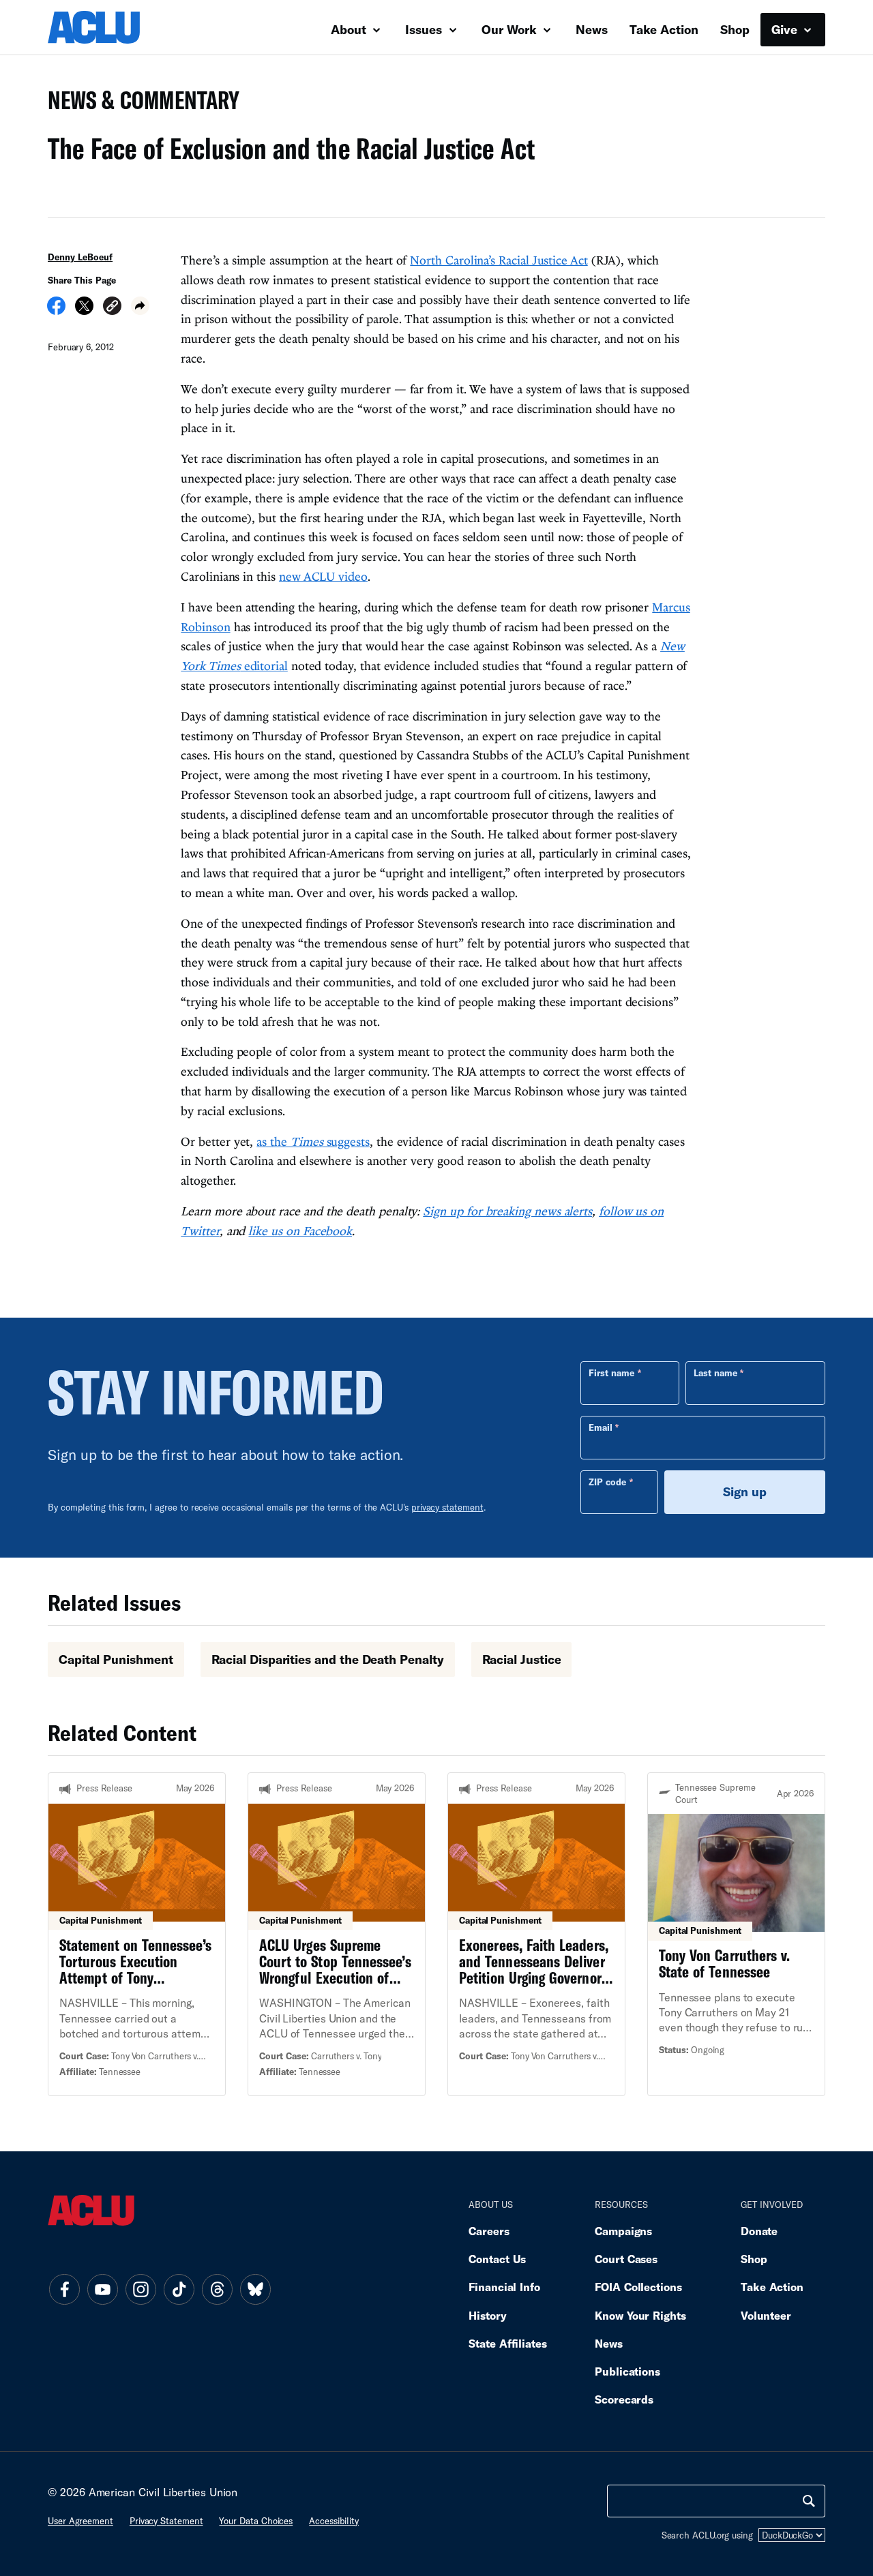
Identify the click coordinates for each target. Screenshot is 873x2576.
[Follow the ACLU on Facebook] (64, 2290)
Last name (715, 1373)
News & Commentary (138, 104)
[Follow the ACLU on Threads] (217, 2290)
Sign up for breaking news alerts (507, 1211)
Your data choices (256, 2521)
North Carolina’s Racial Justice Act (499, 260)
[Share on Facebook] (56, 310)
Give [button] (786, 29)
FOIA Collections (638, 2287)
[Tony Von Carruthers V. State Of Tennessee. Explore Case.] (736, 1934)
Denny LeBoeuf (80, 257)
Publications (627, 2371)
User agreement (80, 2521)
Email (601, 1427)
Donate (759, 2231)
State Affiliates (508, 2343)
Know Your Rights (640, 2315)
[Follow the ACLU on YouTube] (102, 2290)
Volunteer (766, 2315)
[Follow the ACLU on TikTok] (179, 2290)
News (592, 29)
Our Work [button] (511, 29)
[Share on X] (84, 310)
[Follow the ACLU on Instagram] (140, 2290)
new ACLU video (323, 576)
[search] (809, 2501)
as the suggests (313, 1141)
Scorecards (624, 2399)
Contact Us (497, 2259)
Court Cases (626, 2259)
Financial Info (504, 2287)
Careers (489, 2231)
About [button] (350, 29)
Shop (735, 29)
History (487, 2315)
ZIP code (607, 1482)
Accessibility (334, 2521)
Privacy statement (166, 2521)
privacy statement (447, 1507)
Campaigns (623, 2231)
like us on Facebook (300, 1231)
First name (611, 1373)
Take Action (664, 29)
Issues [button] (425, 29)
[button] (112, 308)
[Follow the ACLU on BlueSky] (255, 2290)
